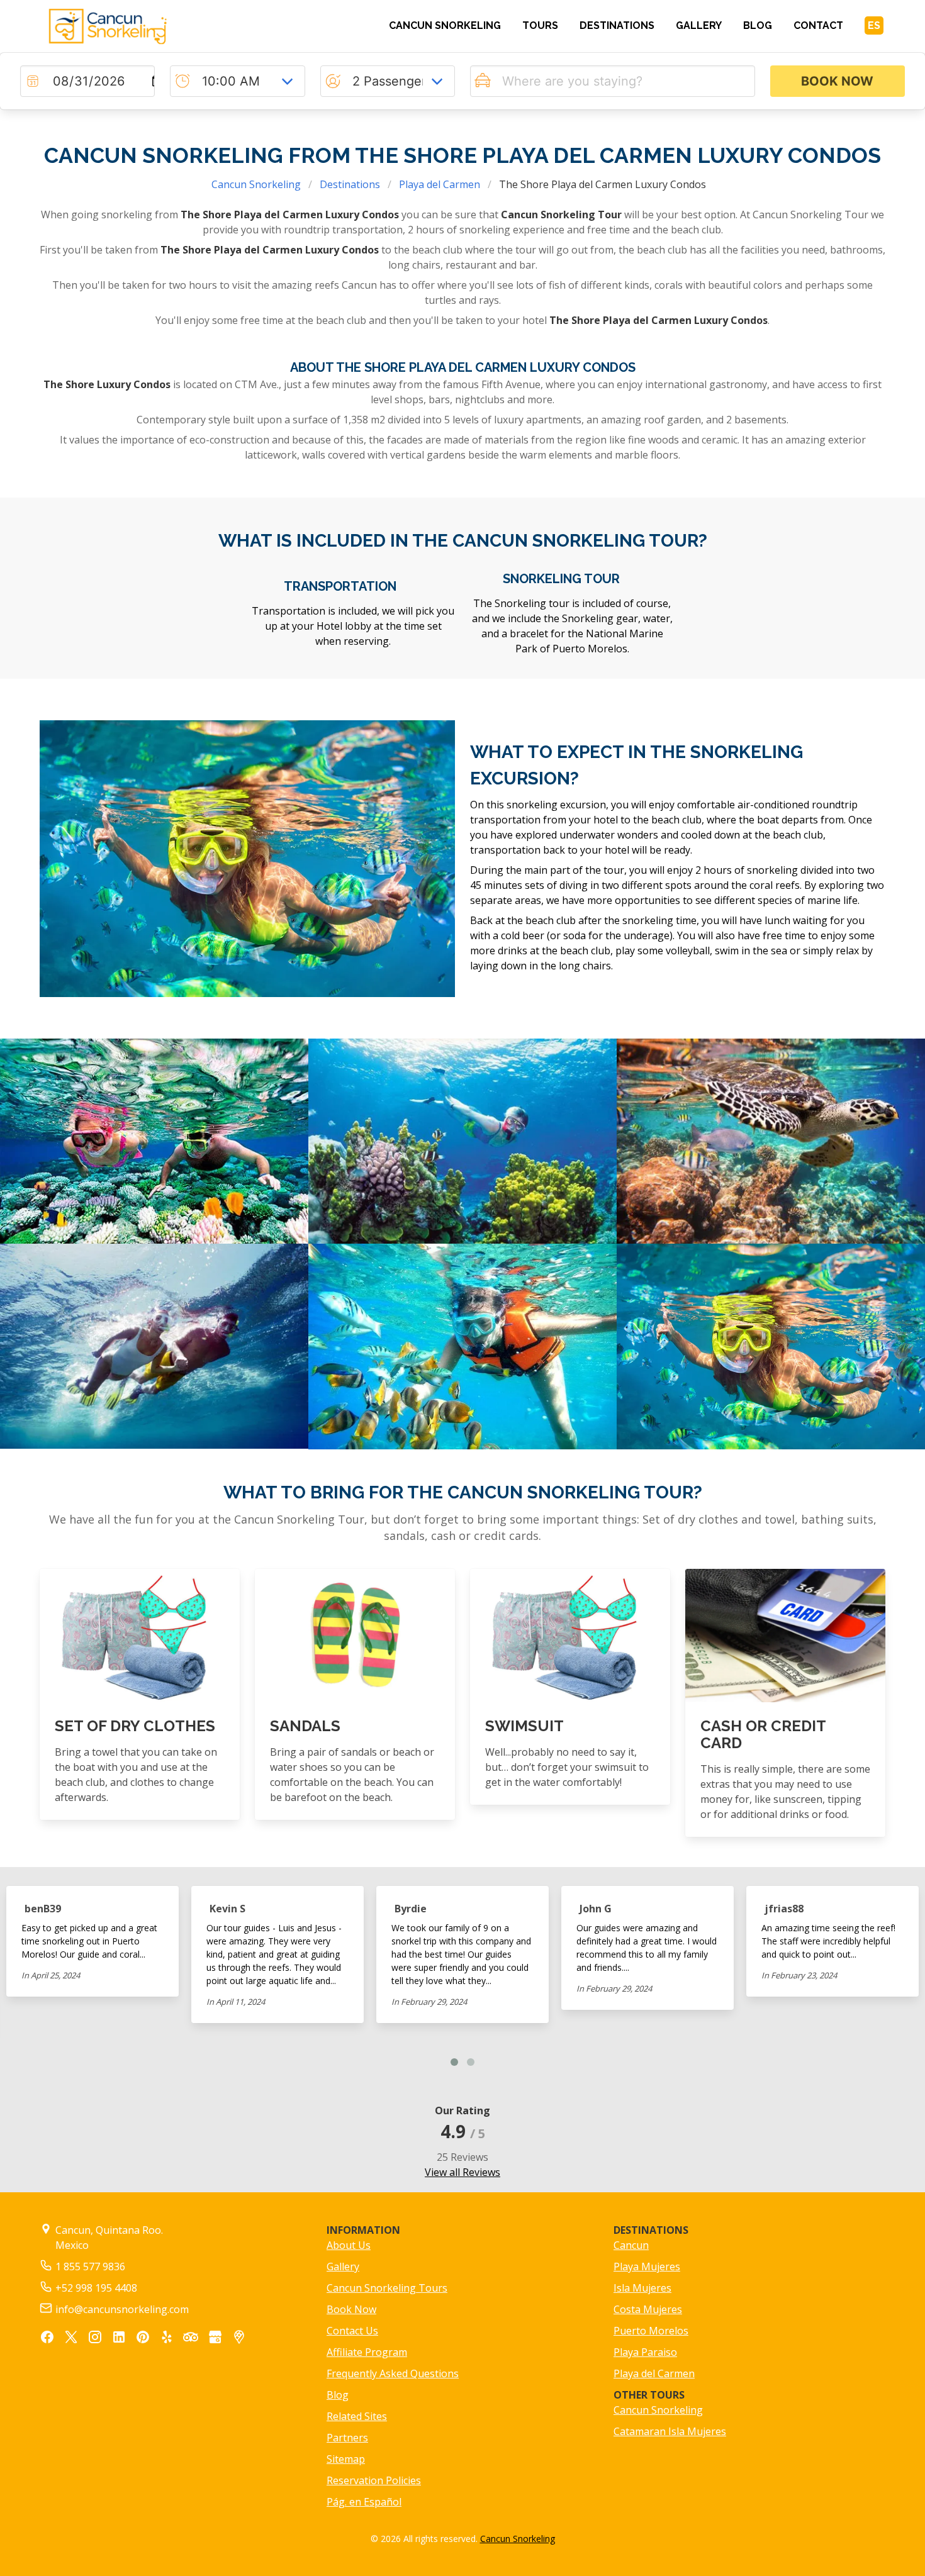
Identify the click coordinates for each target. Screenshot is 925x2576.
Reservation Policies (374, 2480)
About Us (349, 2245)
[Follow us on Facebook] (47, 2339)
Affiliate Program (367, 2352)
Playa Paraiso (645, 2352)
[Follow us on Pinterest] (143, 2339)
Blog (338, 2395)
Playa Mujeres (647, 2267)
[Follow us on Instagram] (95, 2339)
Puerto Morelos (651, 2331)
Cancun (631, 2245)
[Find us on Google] (215, 2339)
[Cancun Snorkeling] (140, 26)
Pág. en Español (364, 2502)
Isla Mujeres (642, 2288)
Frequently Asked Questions (393, 2373)
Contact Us (352, 2331)
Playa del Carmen (440, 184)
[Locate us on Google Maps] (239, 2339)
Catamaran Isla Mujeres (670, 2431)
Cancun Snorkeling (256, 184)
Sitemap (346, 2459)
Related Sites (357, 2416)
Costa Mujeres (648, 2309)
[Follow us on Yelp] (167, 2339)
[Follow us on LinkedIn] (119, 2339)
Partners (347, 2438)
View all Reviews (462, 2172)
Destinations (350, 184)
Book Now (351, 2309)
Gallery (343, 2267)
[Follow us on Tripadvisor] (191, 2337)
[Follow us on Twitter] (71, 2339)
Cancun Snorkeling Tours (387, 2288)
